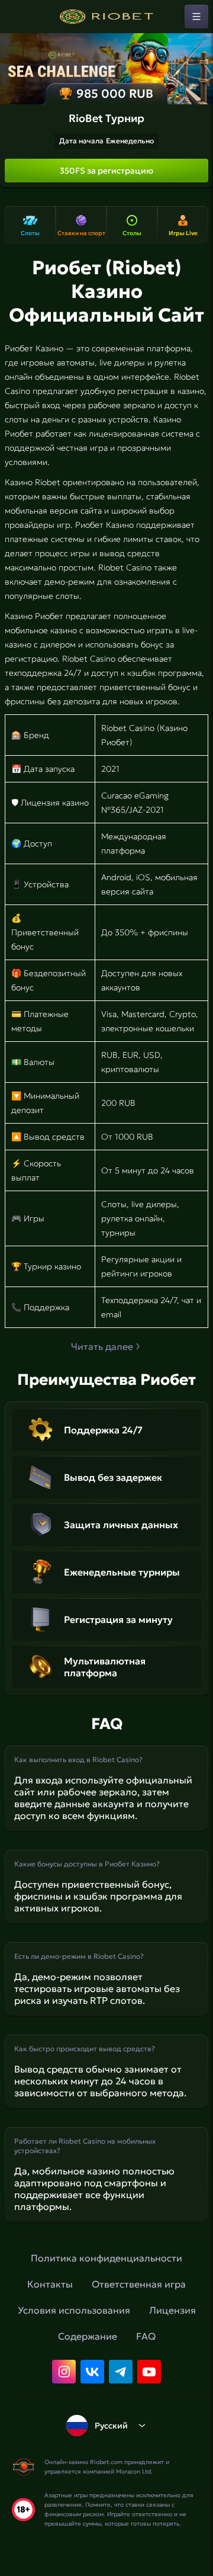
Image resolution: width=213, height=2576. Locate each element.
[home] (106, 17)
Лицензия (172, 2310)
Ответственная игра (139, 2284)
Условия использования (74, 2310)
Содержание (88, 2336)
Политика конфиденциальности (106, 2258)
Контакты (50, 2284)
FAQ (146, 2336)
